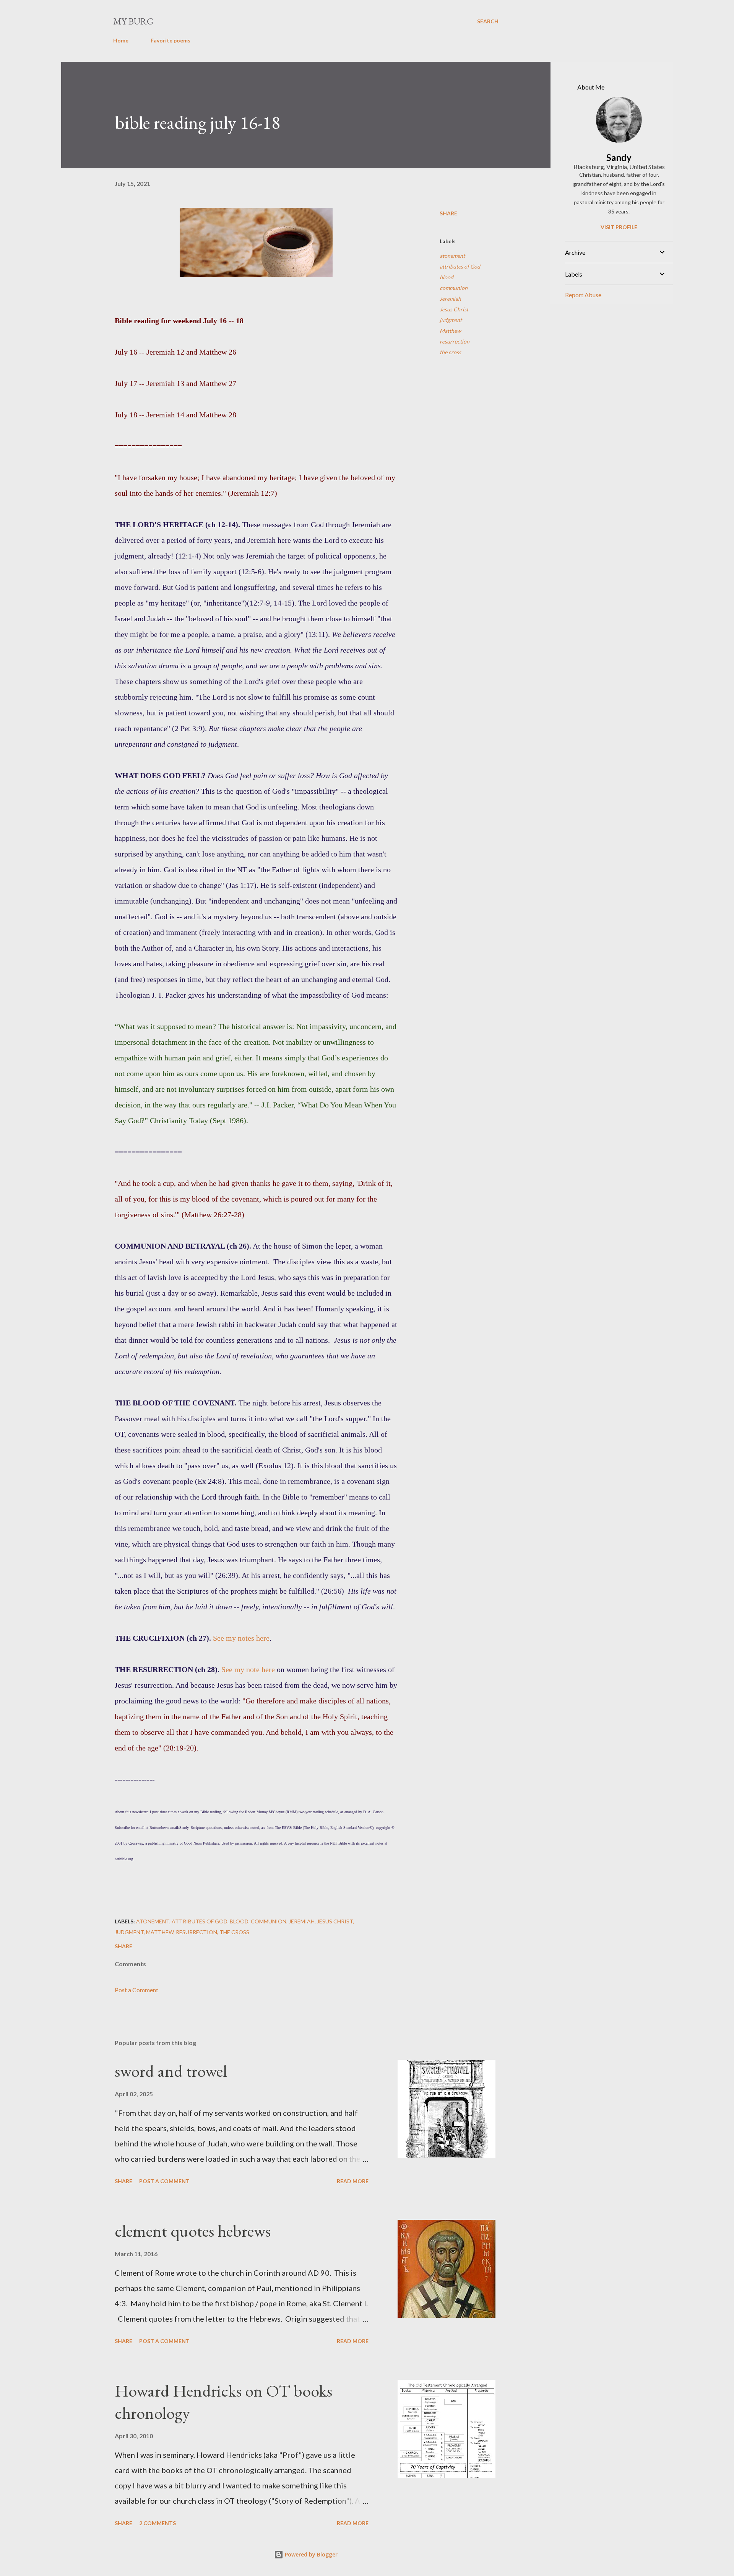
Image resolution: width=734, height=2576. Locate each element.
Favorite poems (171, 40)
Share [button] (448, 213)
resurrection (455, 341)
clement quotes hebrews (193, 2231)
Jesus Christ (454, 309)
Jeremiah (450, 299)
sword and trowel (171, 2071)
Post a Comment (136, 1990)
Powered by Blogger (310, 2554)
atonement (452, 256)
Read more (353, 2181)
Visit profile (619, 227)
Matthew (450, 331)
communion (454, 288)
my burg (133, 21)
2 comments (158, 2523)
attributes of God (460, 266)
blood (447, 277)
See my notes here (241, 1638)
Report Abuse (583, 295)
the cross (450, 352)
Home (121, 40)
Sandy (619, 157)
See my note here (248, 1669)
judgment (451, 320)
